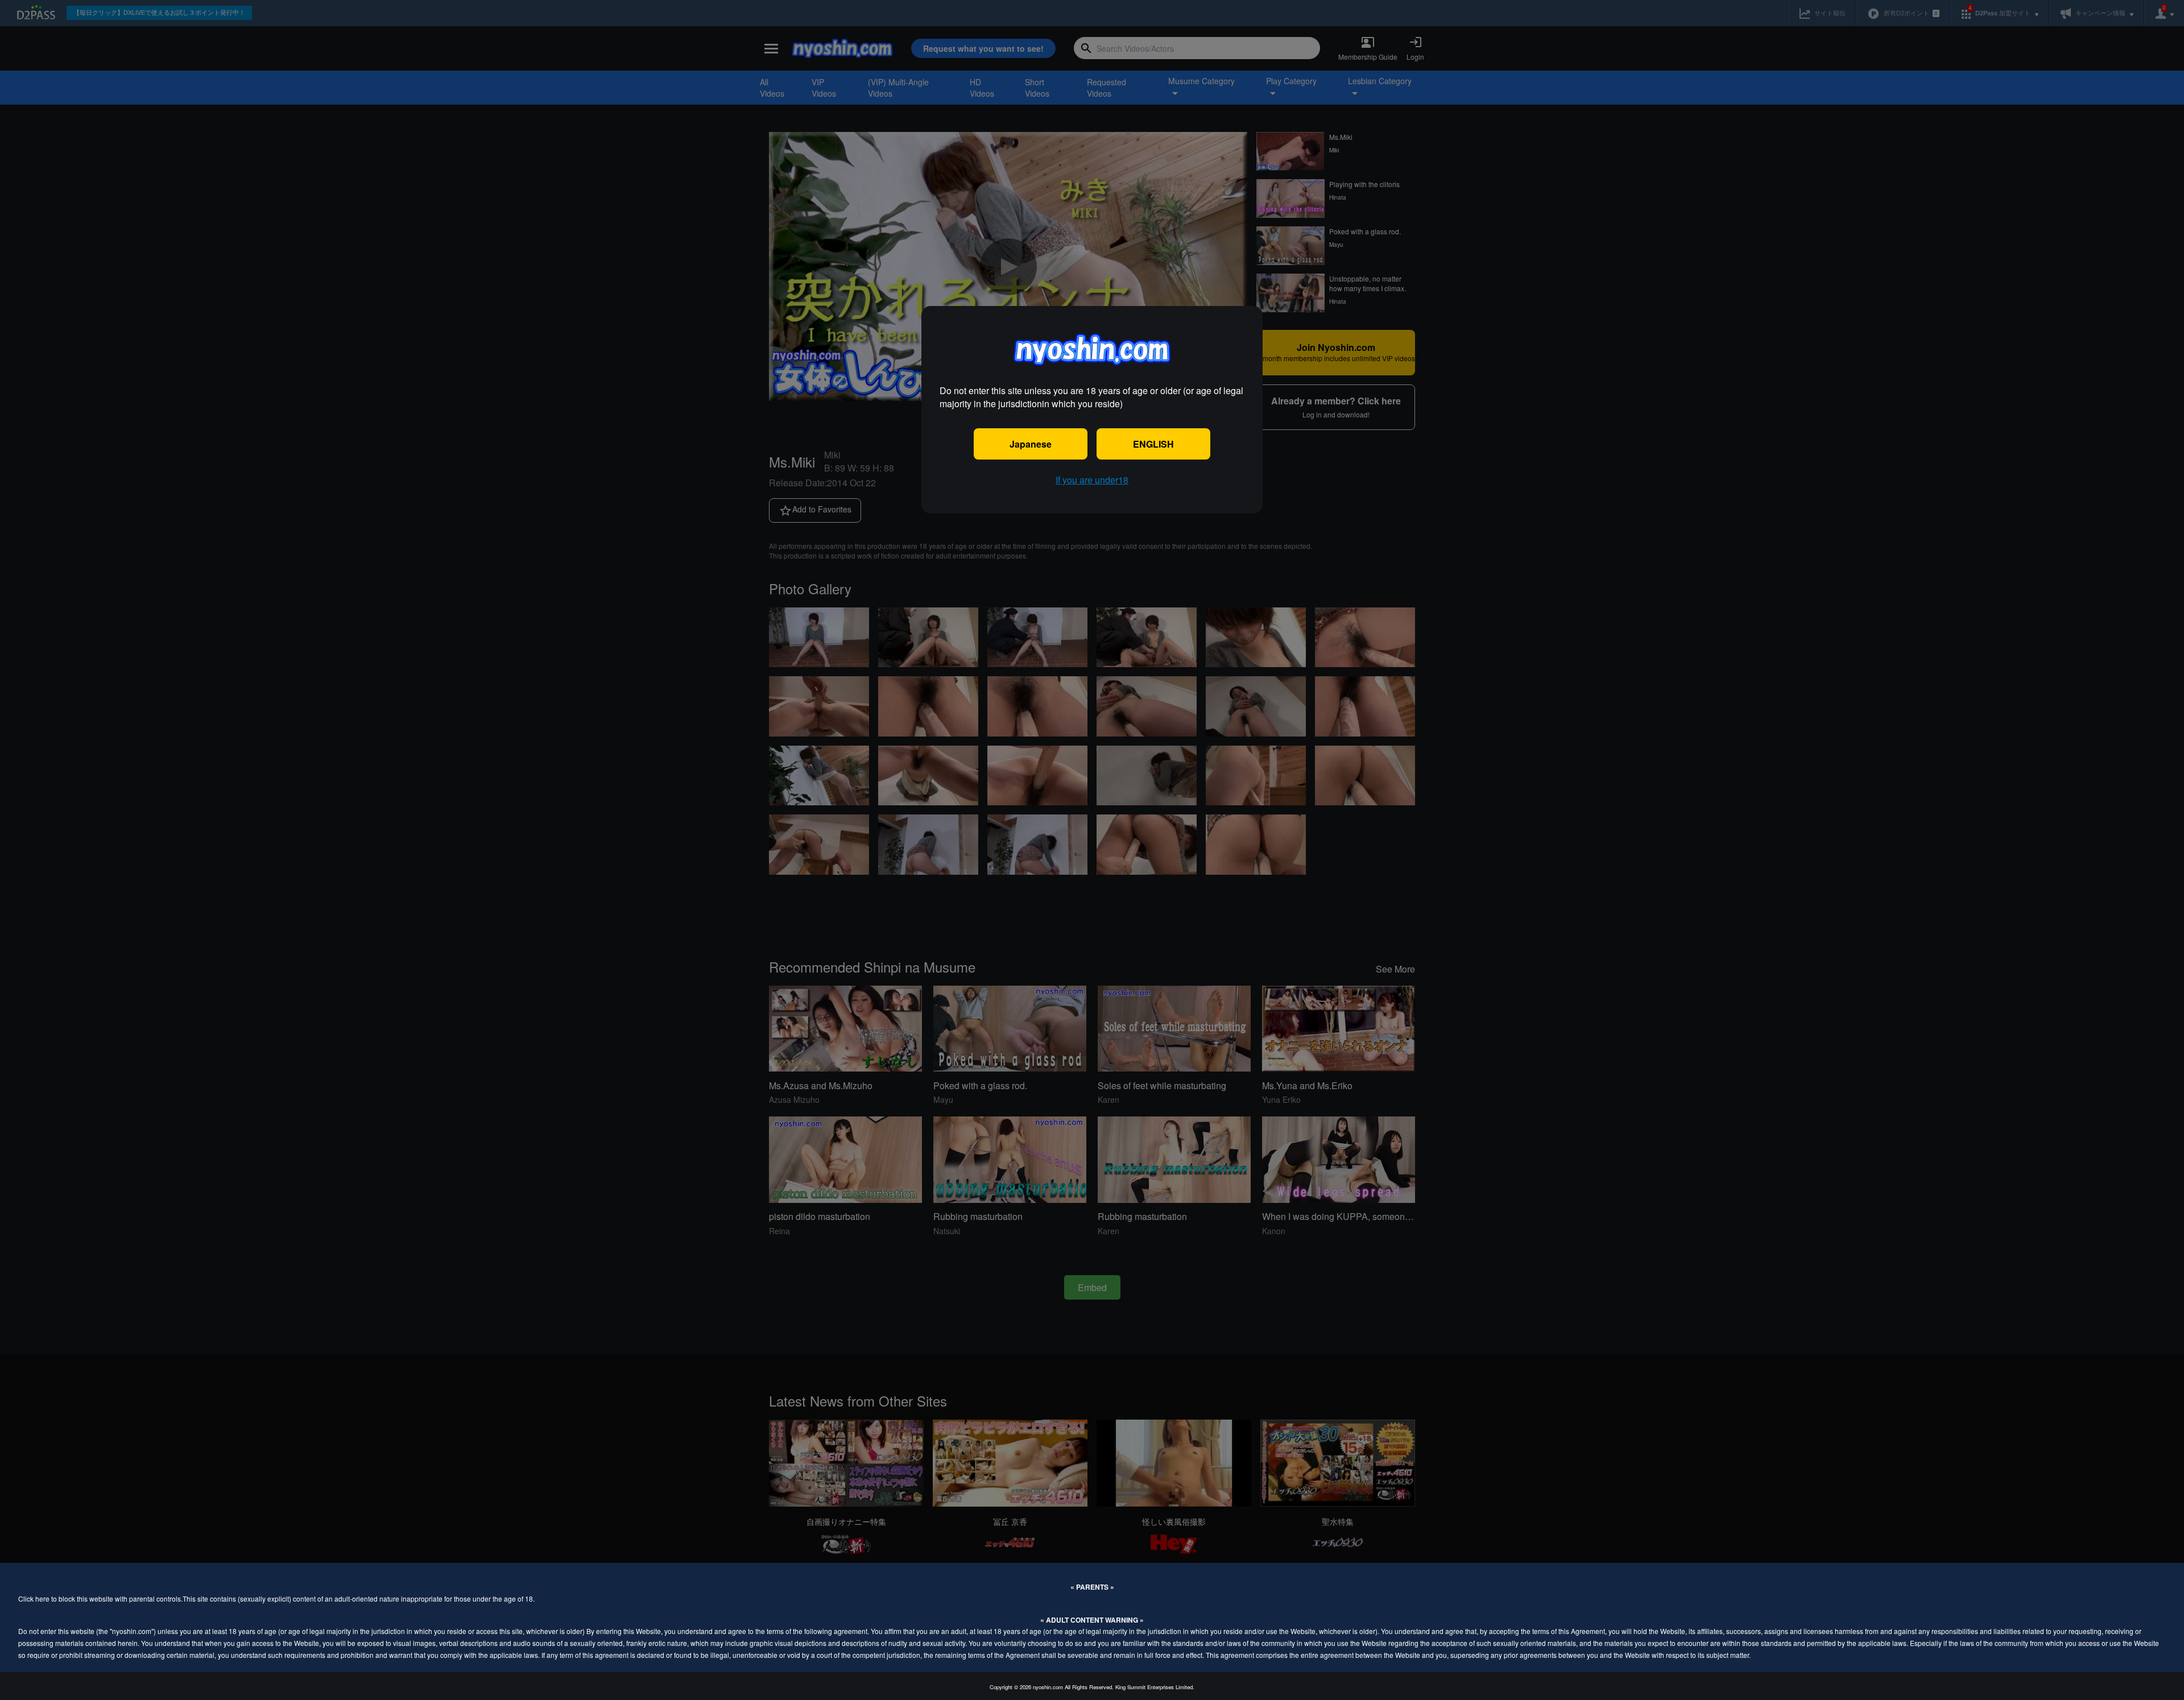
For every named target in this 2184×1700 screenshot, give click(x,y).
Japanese (1031, 444)
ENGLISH (1153, 444)
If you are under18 (1092, 480)
